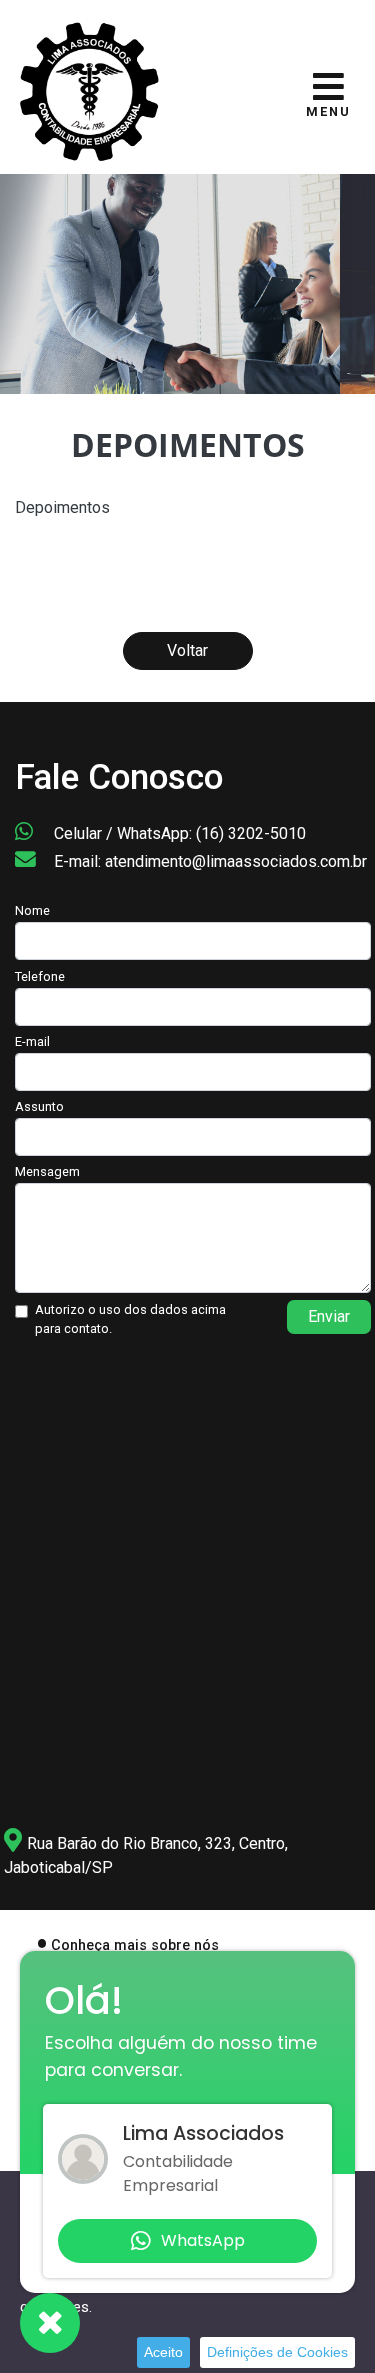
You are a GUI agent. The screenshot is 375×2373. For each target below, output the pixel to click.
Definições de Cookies (277, 2352)
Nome (32, 910)
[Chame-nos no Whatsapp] (50, 2323)
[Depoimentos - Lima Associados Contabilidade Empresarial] (90, 88)
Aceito (163, 2352)
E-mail (32, 1041)
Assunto (39, 1106)
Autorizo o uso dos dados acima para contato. (130, 1319)
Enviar (329, 1316)
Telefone (40, 976)
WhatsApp (203, 2240)
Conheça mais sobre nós (135, 1945)
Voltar (187, 650)
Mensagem (47, 1171)
